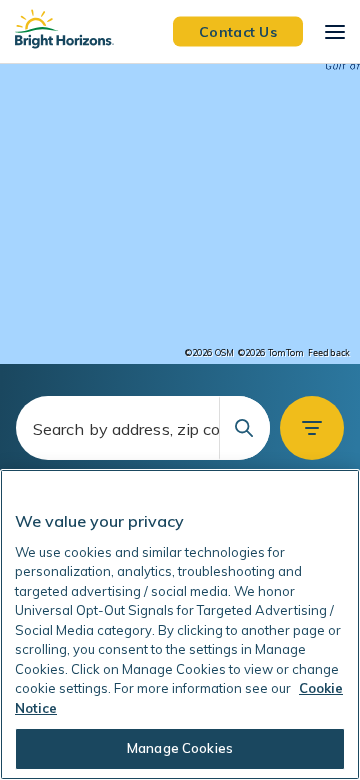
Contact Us (238, 31)
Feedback (329, 353)
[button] (312, 428)
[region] (180, 214)
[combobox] (143, 428)
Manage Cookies (180, 748)
